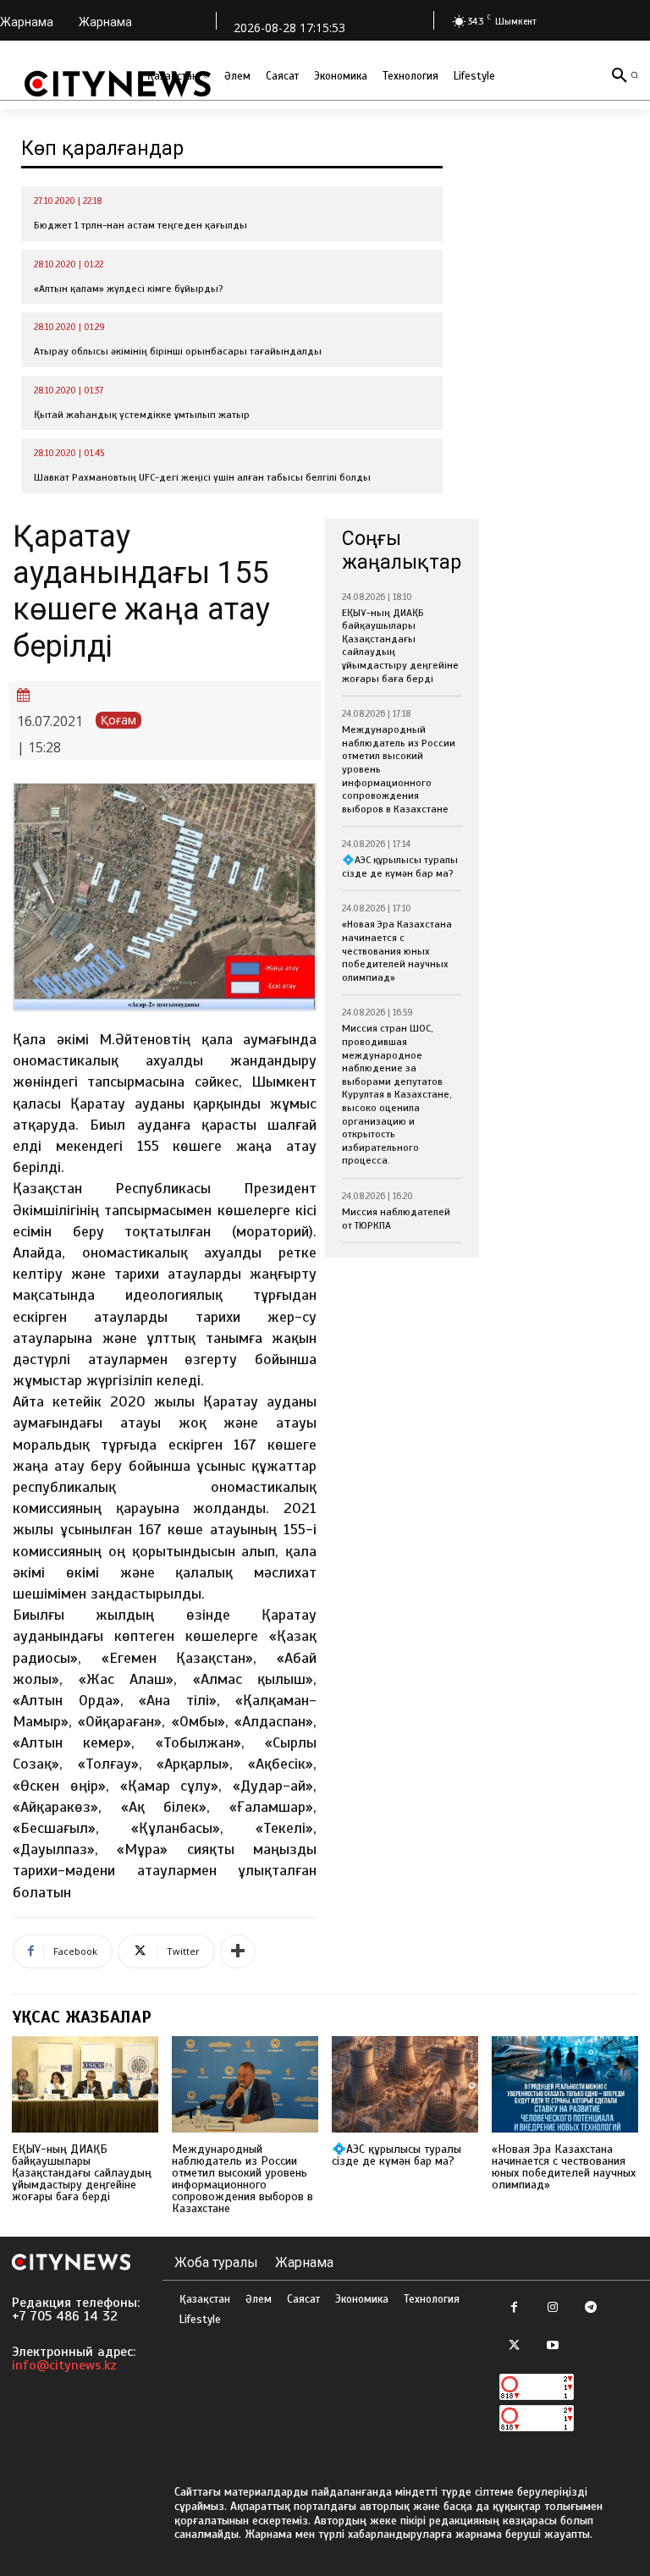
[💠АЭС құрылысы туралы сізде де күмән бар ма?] (405, 2084)
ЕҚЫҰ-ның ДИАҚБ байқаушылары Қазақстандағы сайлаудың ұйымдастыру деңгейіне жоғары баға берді (82, 2173)
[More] (238, 1951)
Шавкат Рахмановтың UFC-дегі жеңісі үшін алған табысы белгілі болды (202, 477)
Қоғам (118, 720)
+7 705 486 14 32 (65, 2316)
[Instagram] (552, 2308)
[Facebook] (514, 2308)
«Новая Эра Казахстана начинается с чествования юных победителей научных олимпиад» (397, 950)
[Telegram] (590, 2308)
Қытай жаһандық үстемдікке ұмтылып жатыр (142, 415)
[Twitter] (514, 2346)
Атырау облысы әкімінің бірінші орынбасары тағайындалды (178, 351)
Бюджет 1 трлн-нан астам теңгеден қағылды (140, 225)
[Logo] (118, 84)
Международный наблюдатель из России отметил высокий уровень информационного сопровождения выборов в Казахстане (242, 2179)
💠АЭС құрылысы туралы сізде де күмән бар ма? (400, 867)
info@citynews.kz (64, 2365)
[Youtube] (552, 2346)
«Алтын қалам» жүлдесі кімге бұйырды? (129, 289)
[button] (634, 75)
